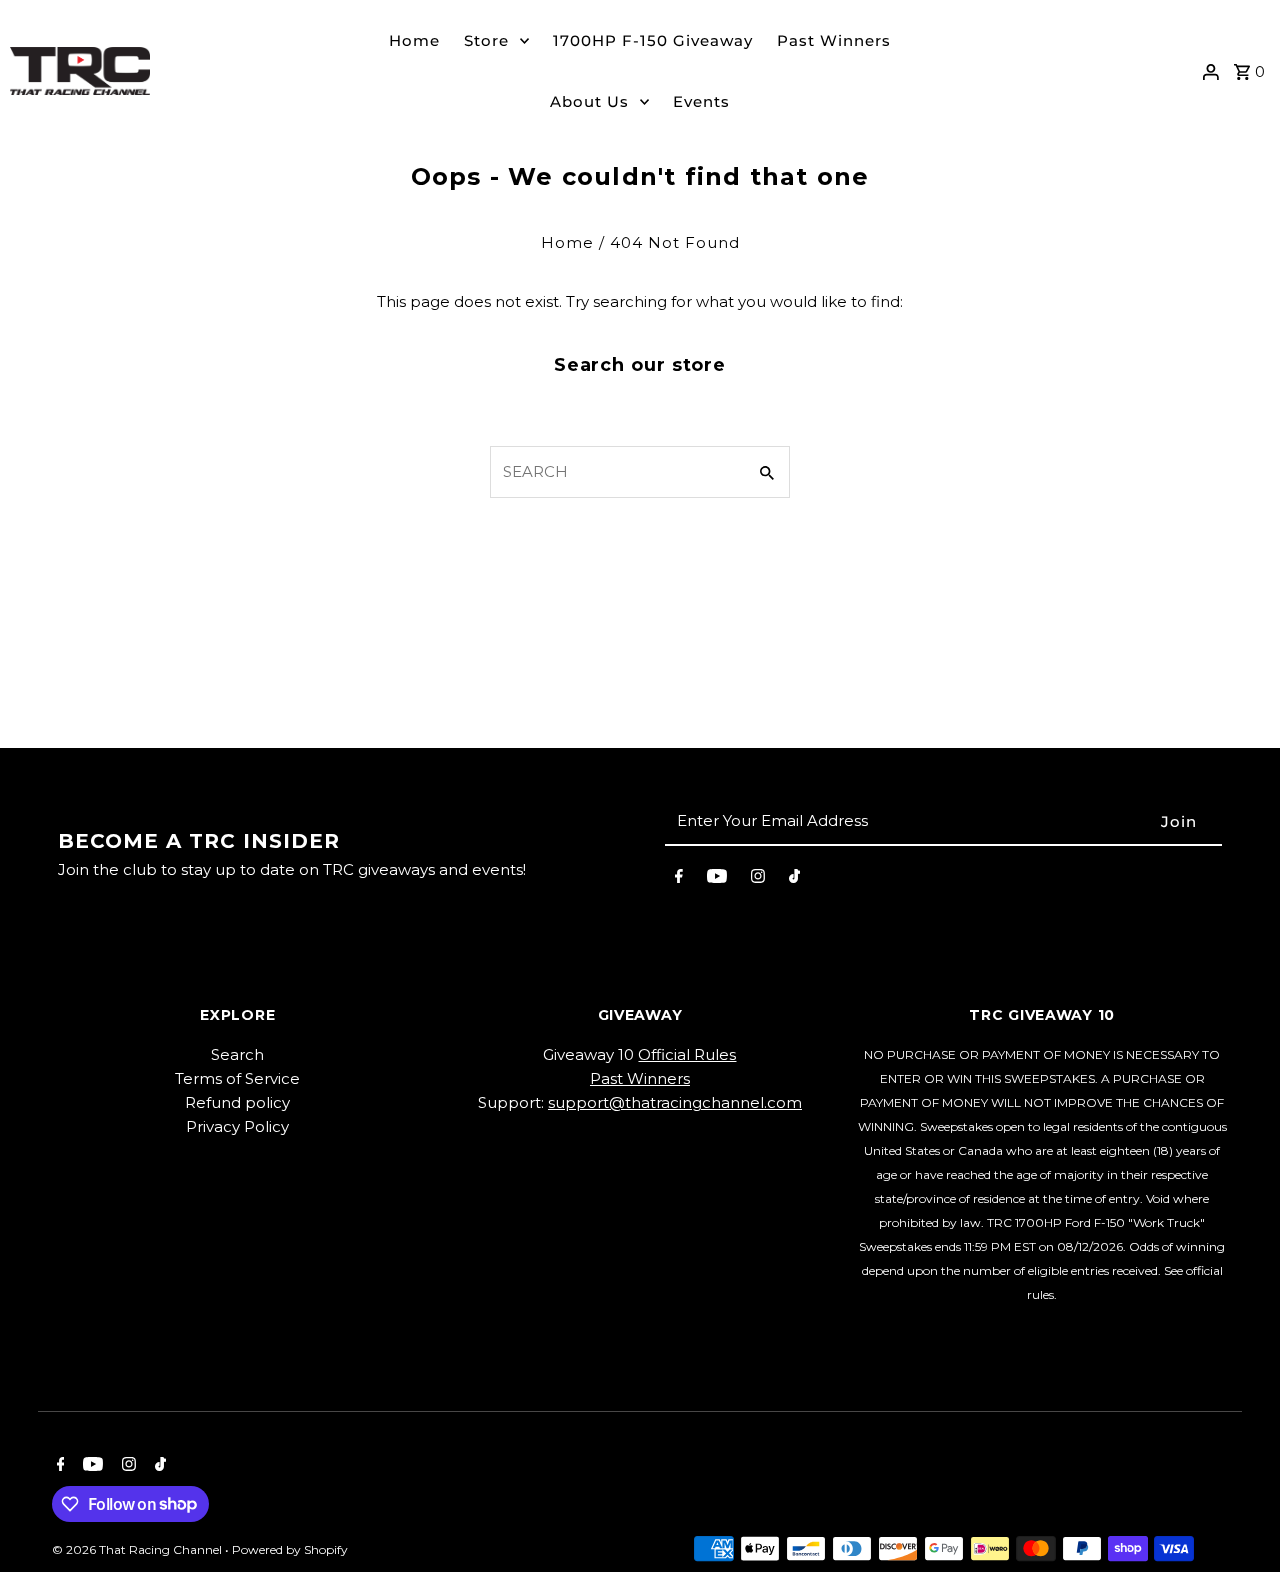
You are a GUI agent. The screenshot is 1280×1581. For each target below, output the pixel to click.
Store (486, 40)
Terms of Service (237, 1078)
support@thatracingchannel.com (675, 1102)
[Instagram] (758, 880)
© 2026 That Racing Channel (138, 1549)
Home (414, 40)
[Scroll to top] (1237, 1528)
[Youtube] (717, 880)
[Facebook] (679, 880)
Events (701, 101)
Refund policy (237, 1102)
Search (237, 1054)
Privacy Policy (237, 1126)
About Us (589, 101)
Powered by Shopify (290, 1549)
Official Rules (687, 1054)
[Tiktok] (794, 880)
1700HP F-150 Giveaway (653, 40)
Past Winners (834, 40)
